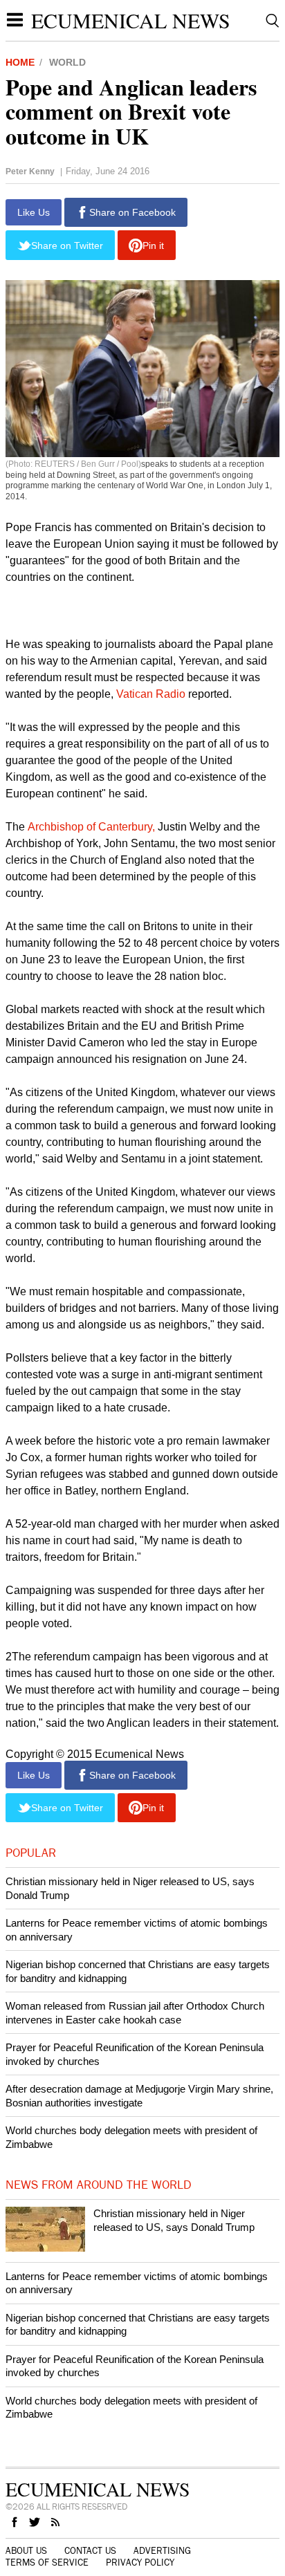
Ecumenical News (131, 20)
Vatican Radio (151, 694)
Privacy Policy (140, 2563)
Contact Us (90, 2551)
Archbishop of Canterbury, (90, 827)
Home (20, 62)
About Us (26, 2551)
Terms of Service (47, 2563)
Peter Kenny (30, 172)
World (67, 62)
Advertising (162, 2551)
